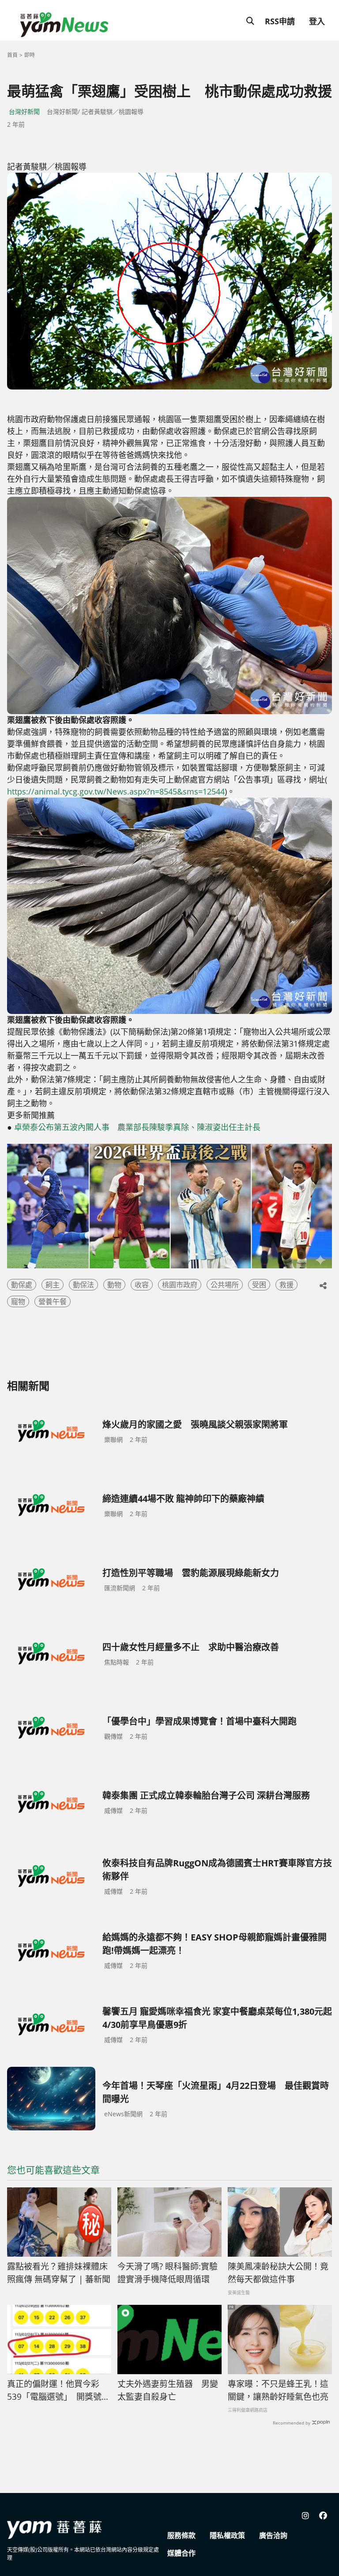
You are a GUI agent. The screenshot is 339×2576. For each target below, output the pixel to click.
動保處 (22, 1285)
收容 (142, 1285)
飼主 (53, 1285)
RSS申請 (280, 21)
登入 (317, 21)
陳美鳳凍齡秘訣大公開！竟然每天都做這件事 (278, 2273)
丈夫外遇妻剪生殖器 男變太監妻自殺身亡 (168, 2390)
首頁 (12, 55)
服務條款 (181, 2535)
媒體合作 (181, 2553)
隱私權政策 (227, 2535)
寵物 (18, 1301)
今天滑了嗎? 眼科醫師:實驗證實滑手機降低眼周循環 (168, 2273)
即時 (30, 55)
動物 (114, 1285)
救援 (286, 1285)
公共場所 (225, 1285)
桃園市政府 (180, 1285)
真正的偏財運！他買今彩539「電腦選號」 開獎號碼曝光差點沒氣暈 (58, 2391)
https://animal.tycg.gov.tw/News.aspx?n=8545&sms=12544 (116, 791)
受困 (259, 1285)
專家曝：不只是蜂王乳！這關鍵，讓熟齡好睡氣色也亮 (278, 2390)
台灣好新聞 (24, 112)
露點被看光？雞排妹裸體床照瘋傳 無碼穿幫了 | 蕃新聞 (59, 2273)
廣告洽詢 (273, 2535)
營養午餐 (53, 1301)
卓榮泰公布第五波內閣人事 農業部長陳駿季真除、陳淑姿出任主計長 (137, 1127)
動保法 (83, 1285)
